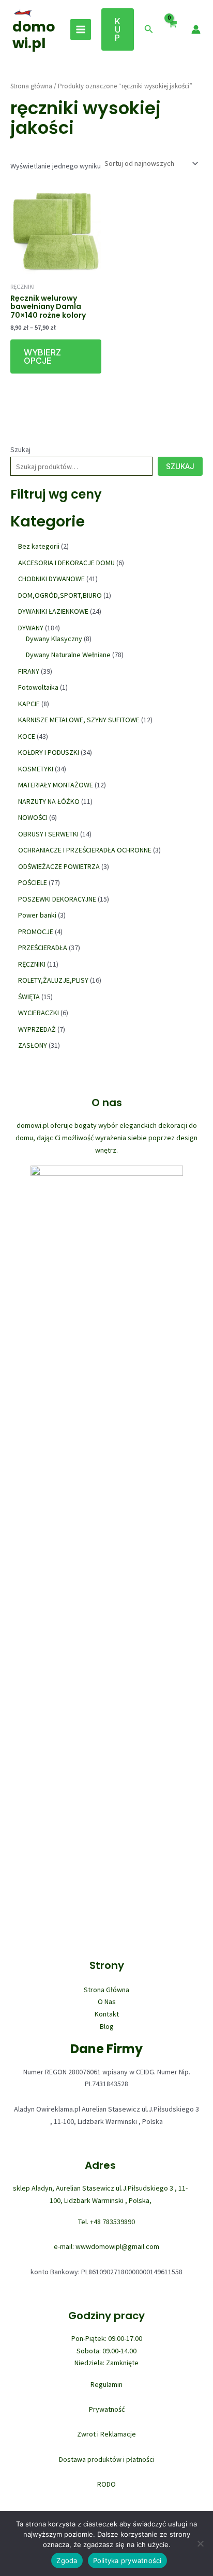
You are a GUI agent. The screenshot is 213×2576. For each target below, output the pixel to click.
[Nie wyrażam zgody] (200, 2543)
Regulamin (106, 2384)
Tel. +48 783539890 (106, 2222)
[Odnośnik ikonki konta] (196, 29)
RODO (106, 2484)
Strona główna (31, 86)
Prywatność (107, 2409)
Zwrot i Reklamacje (106, 2434)
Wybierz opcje (42, 356)
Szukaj (20, 449)
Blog (107, 2026)
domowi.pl (34, 35)
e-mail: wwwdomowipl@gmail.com (106, 2246)
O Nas (107, 2001)
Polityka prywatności (127, 2561)
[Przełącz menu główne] (81, 29)
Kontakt (107, 2014)
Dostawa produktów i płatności (107, 2459)
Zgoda (67, 2561)
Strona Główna (106, 1990)
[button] (118, 29)
